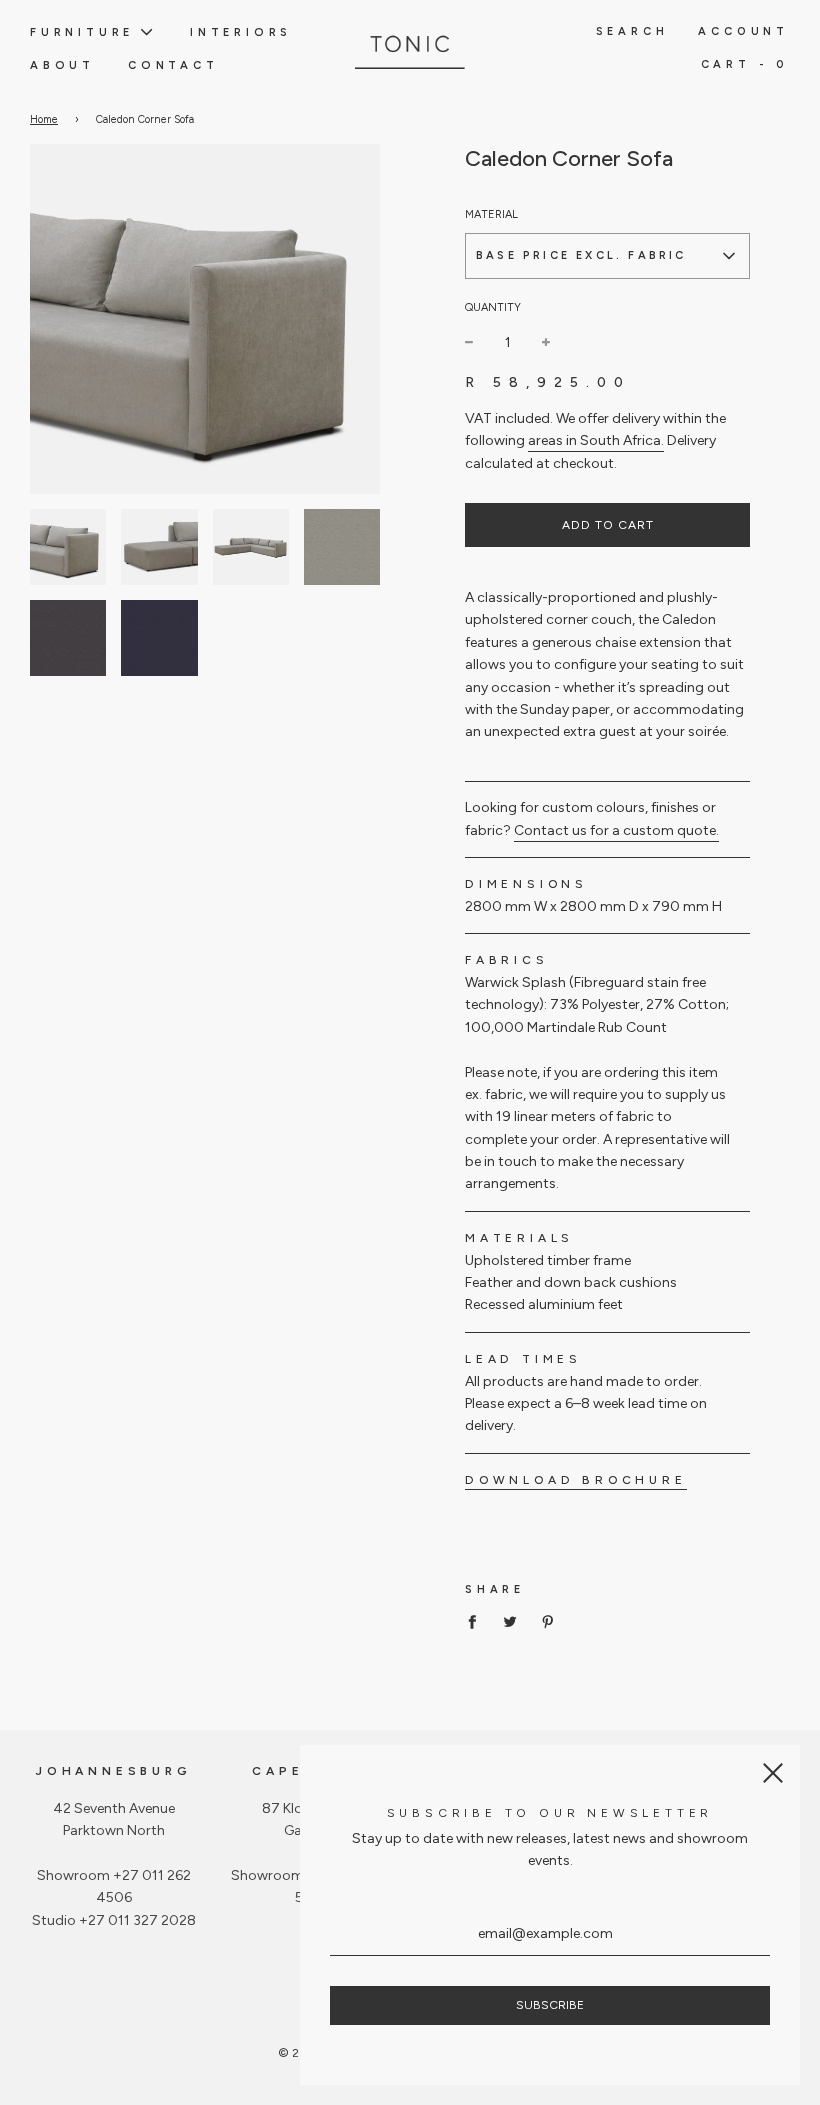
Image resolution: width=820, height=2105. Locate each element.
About (62, 65)
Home (44, 119)
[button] (607, 256)
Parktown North (114, 1830)
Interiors (241, 32)
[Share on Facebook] (477, 1622)
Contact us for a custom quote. (616, 830)
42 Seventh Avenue (114, 1808)
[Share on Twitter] (510, 1622)
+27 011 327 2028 (137, 1920)
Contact (173, 65)
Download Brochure (576, 1480)
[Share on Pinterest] (548, 1622)
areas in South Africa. (596, 440)
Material (491, 214)
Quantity (493, 307)
